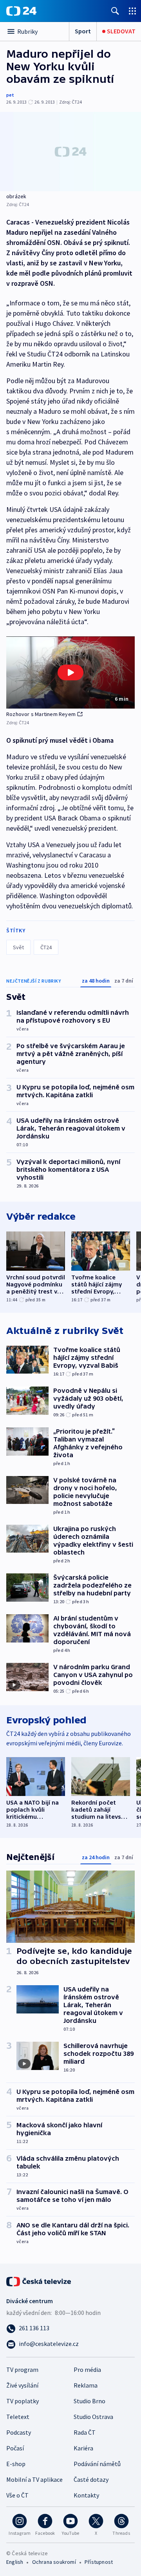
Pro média (87, 2370)
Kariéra (83, 2448)
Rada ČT (85, 2432)
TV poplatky (23, 2401)
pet (10, 95)
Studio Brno (89, 2401)
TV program (22, 2370)
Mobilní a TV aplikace (34, 2479)
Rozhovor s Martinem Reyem (41, 714)
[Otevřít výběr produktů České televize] (132, 11)
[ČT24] (21, 11)
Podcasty (19, 2432)
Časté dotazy (91, 2479)
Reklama (86, 2385)
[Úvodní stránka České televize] (39, 2281)
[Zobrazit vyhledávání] (115, 11)
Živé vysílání (22, 2385)
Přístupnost (99, 2562)
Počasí (15, 2448)
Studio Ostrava (93, 2417)
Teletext (18, 2417)
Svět (18, 947)
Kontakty (86, 2495)
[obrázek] (70, 152)
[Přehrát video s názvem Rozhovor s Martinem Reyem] (70, 672)
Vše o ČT (17, 2495)
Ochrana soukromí (54, 2562)
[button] (70, 673)
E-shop (16, 2464)
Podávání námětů (97, 2464)
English (15, 2562)
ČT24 (46, 947)
